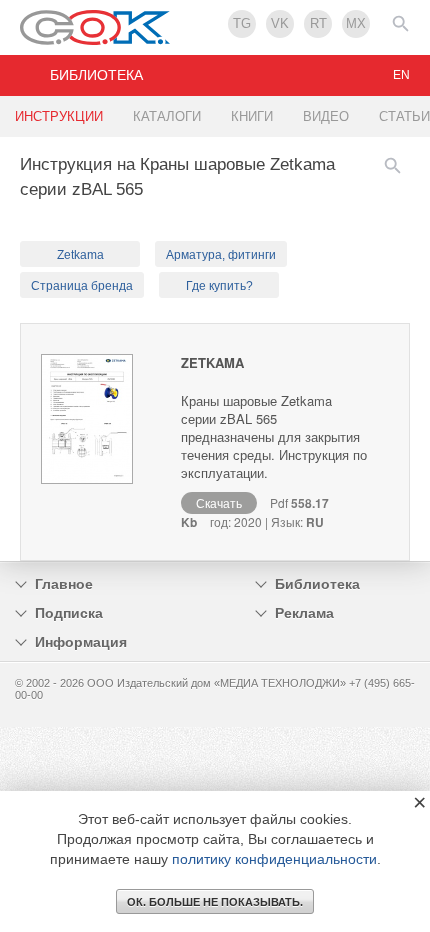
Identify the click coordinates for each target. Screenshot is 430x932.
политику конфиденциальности (274, 859)
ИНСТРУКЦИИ (59, 116)
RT (318, 23)
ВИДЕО (326, 116)
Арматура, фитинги (221, 255)
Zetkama (80, 255)
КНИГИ (252, 116)
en (401, 75)
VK (280, 23)
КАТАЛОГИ (167, 116)
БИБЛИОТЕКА (96, 75)
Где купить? (219, 286)
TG (242, 23)
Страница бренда (82, 286)
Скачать (219, 502)
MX (356, 23)
